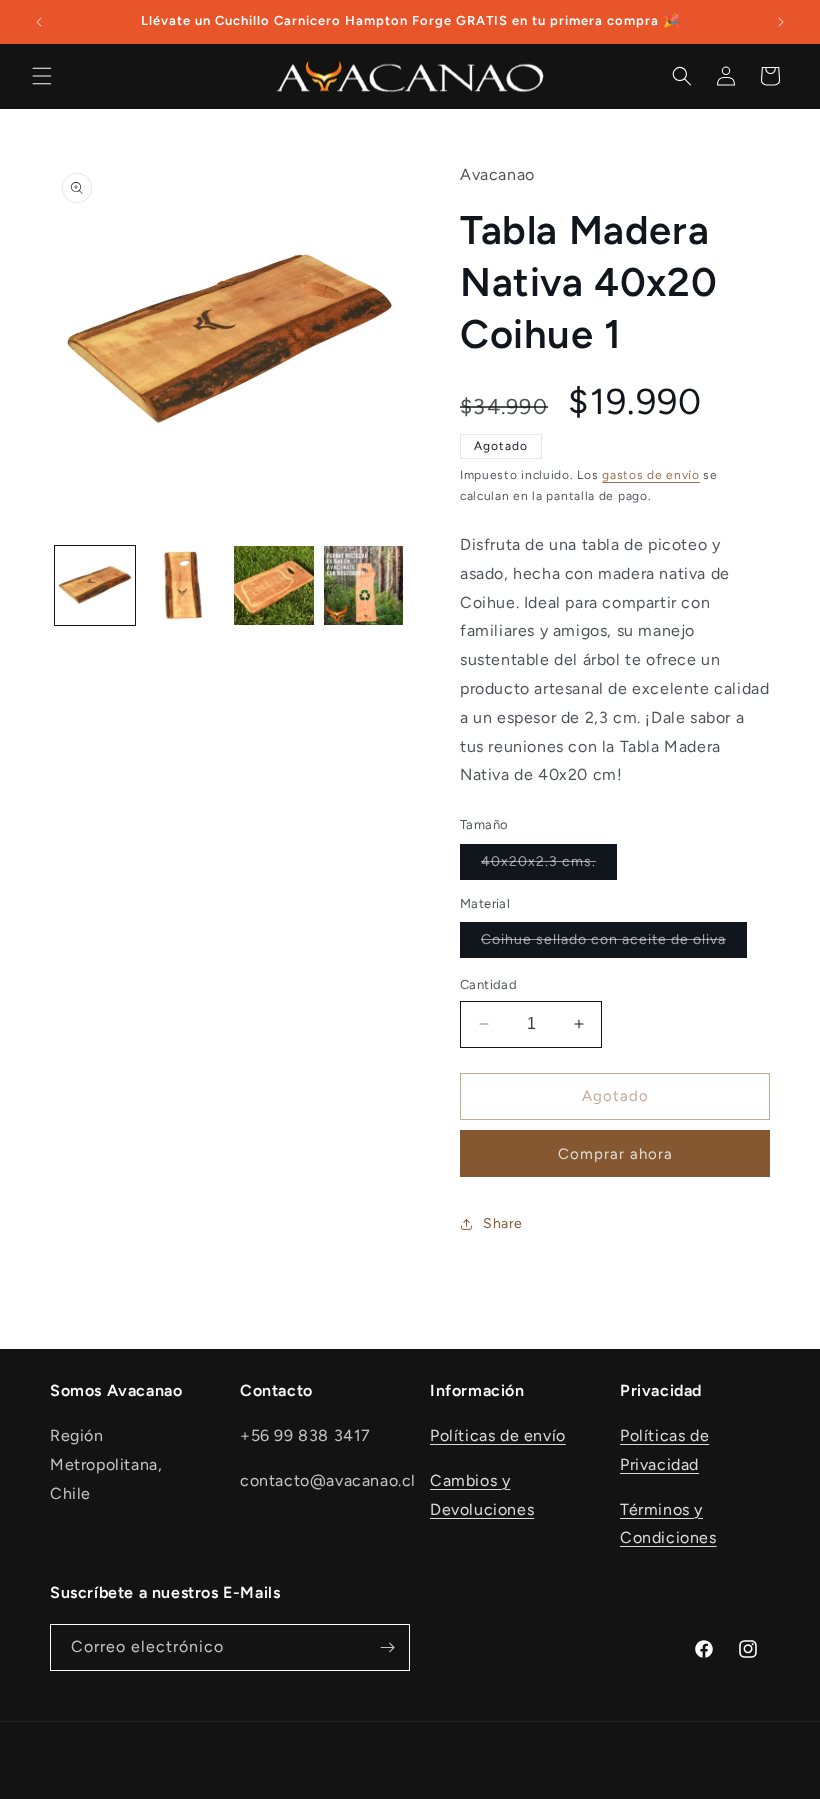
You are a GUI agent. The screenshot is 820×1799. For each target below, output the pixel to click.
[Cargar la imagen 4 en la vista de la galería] (364, 586)
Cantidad (488, 984)
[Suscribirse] (387, 1647)
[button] (42, 76)
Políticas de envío (498, 1435)
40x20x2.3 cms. (549, 866)
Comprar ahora (615, 1154)
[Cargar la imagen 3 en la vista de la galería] (274, 586)
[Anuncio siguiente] (781, 22)
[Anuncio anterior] (39, 22)
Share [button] (503, 1223)
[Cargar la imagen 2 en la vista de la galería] (185, 586)
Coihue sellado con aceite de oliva (614, 944)
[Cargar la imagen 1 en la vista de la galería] (95, 586)
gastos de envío (651, 475)
